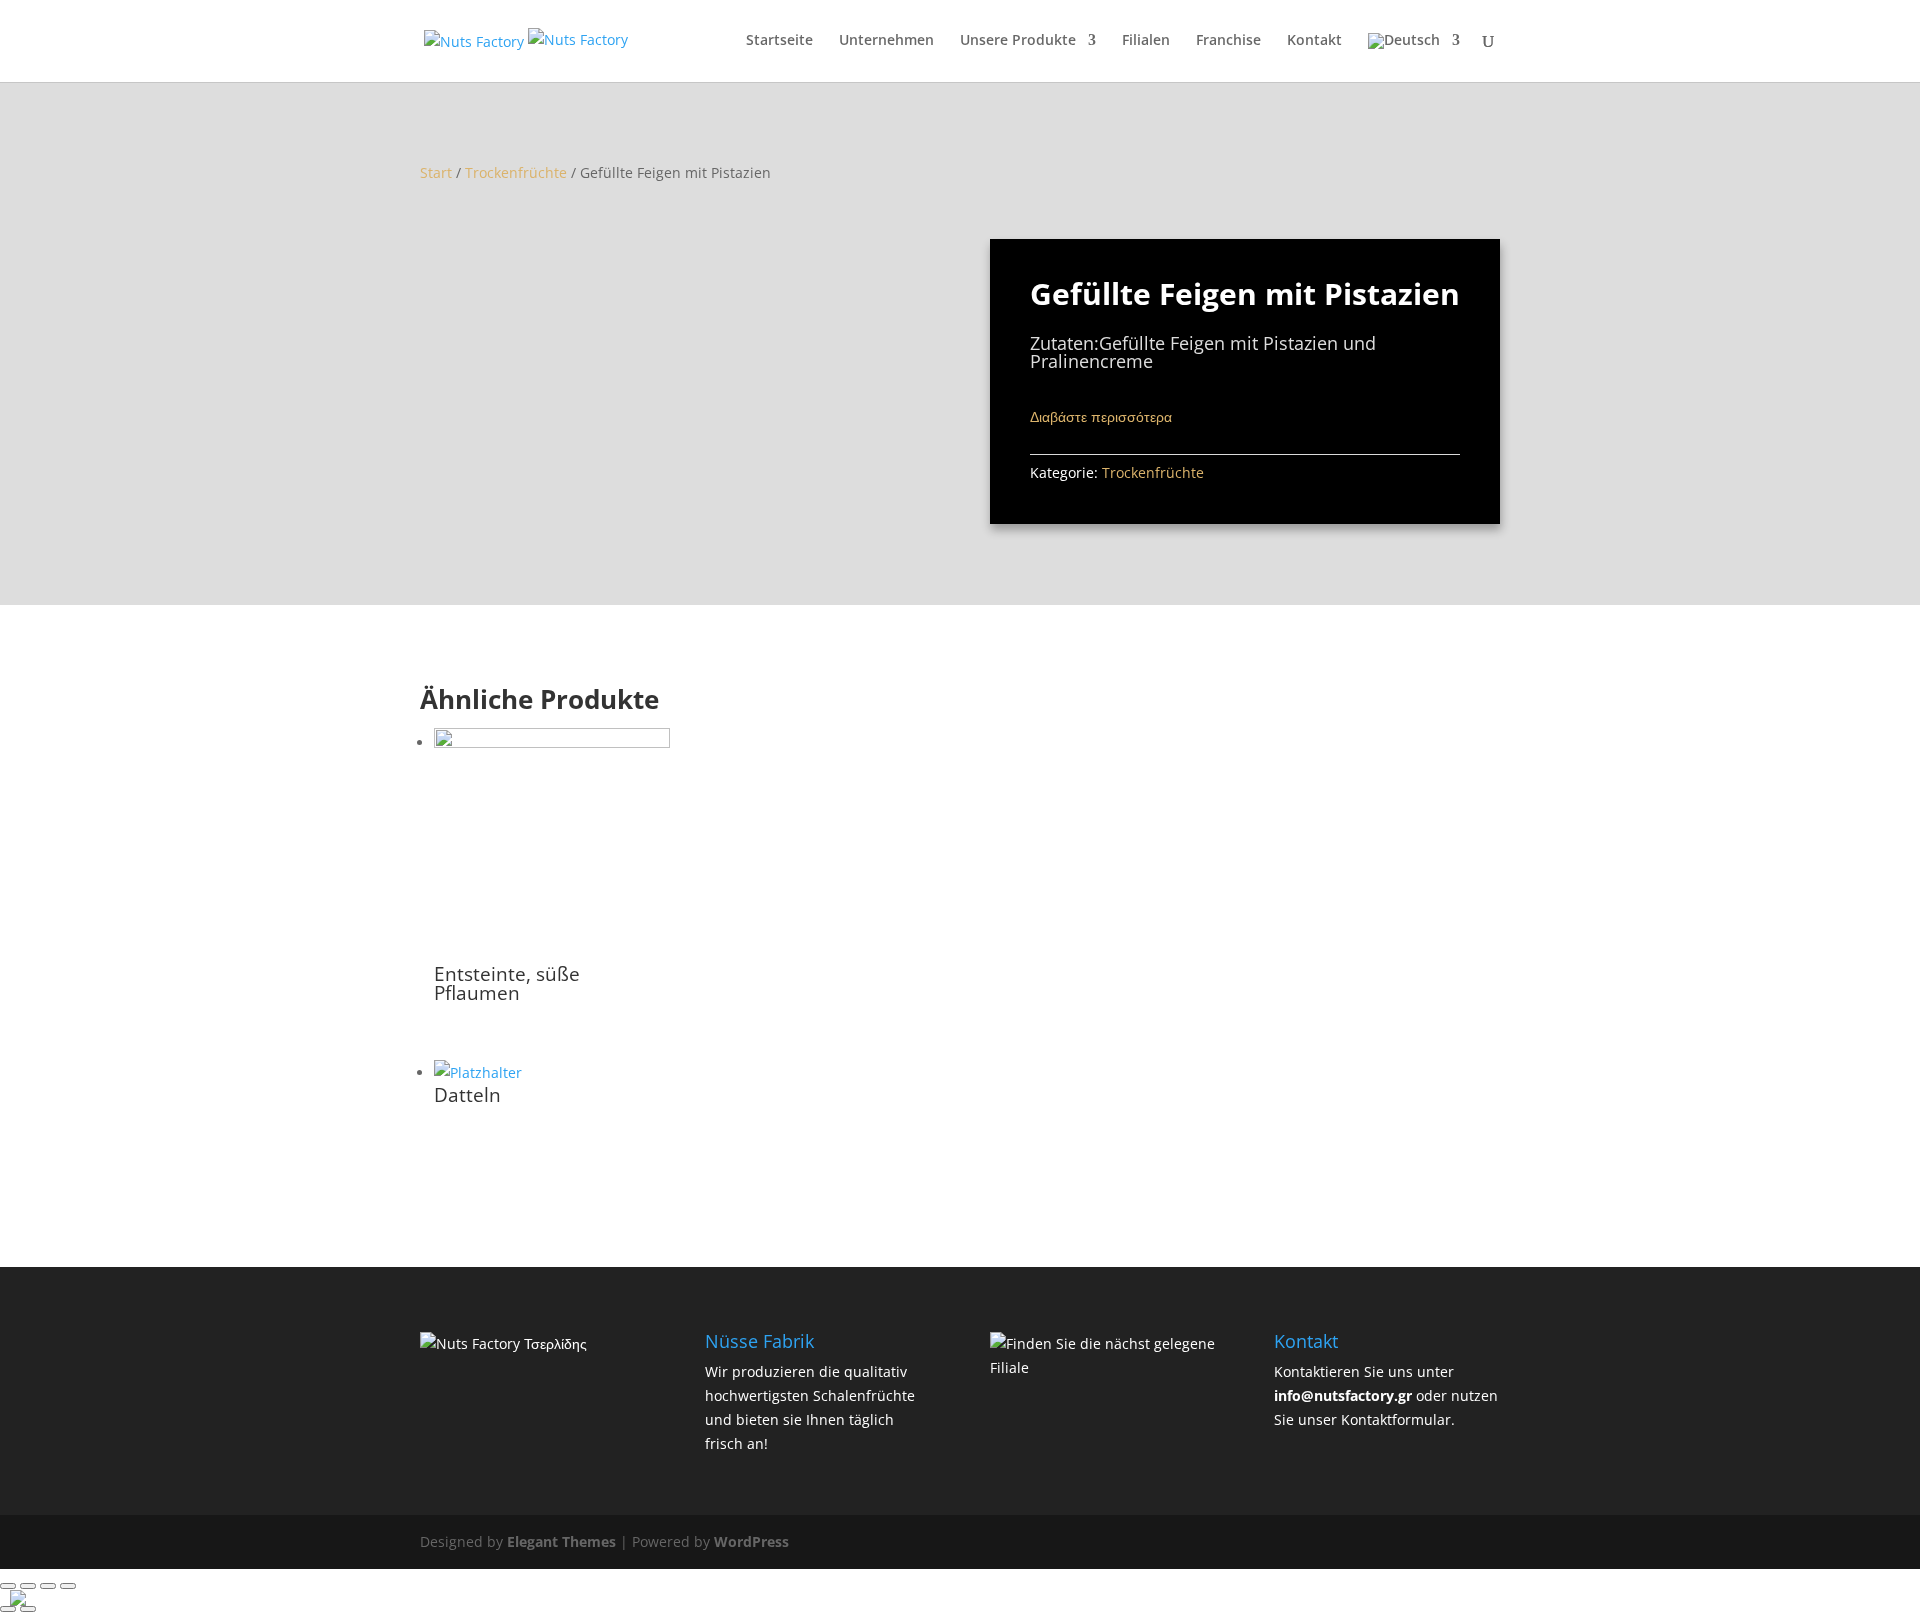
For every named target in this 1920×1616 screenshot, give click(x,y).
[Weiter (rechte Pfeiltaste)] (28, 1609)
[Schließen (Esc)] (8, 1586)
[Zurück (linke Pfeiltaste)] (8, 1609)
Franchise (1228, 41)
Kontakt (1314, 41)
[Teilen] (28, 1586)
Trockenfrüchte (516, 172)
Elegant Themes (561, 1541)
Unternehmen (886, 41)
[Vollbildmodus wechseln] (48, 1586)
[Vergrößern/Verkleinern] (68, 1586)
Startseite (779, 41)
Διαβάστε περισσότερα (1101, 416)
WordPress (751, 1541)
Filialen (1146, 41)
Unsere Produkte (1018, 41)
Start (436, 172)
